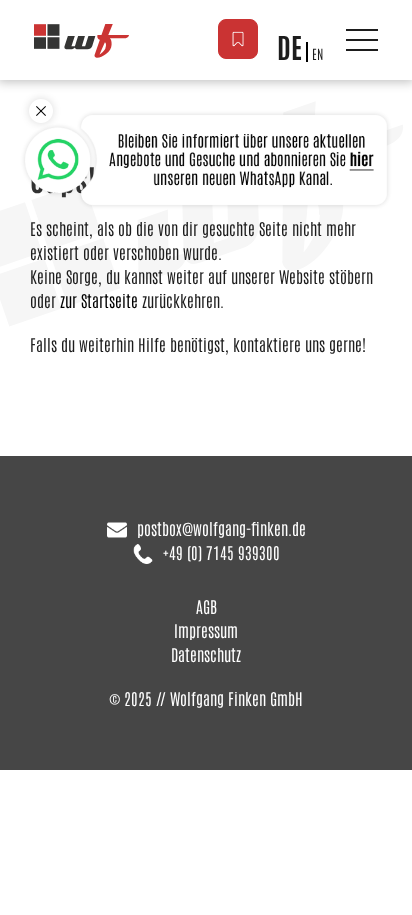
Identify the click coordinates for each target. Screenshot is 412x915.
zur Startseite (99, 300)
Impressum (206, 630)
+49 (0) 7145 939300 (221, 552)
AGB (206, 606)
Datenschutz (206, 654)
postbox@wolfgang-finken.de (221, 528)
